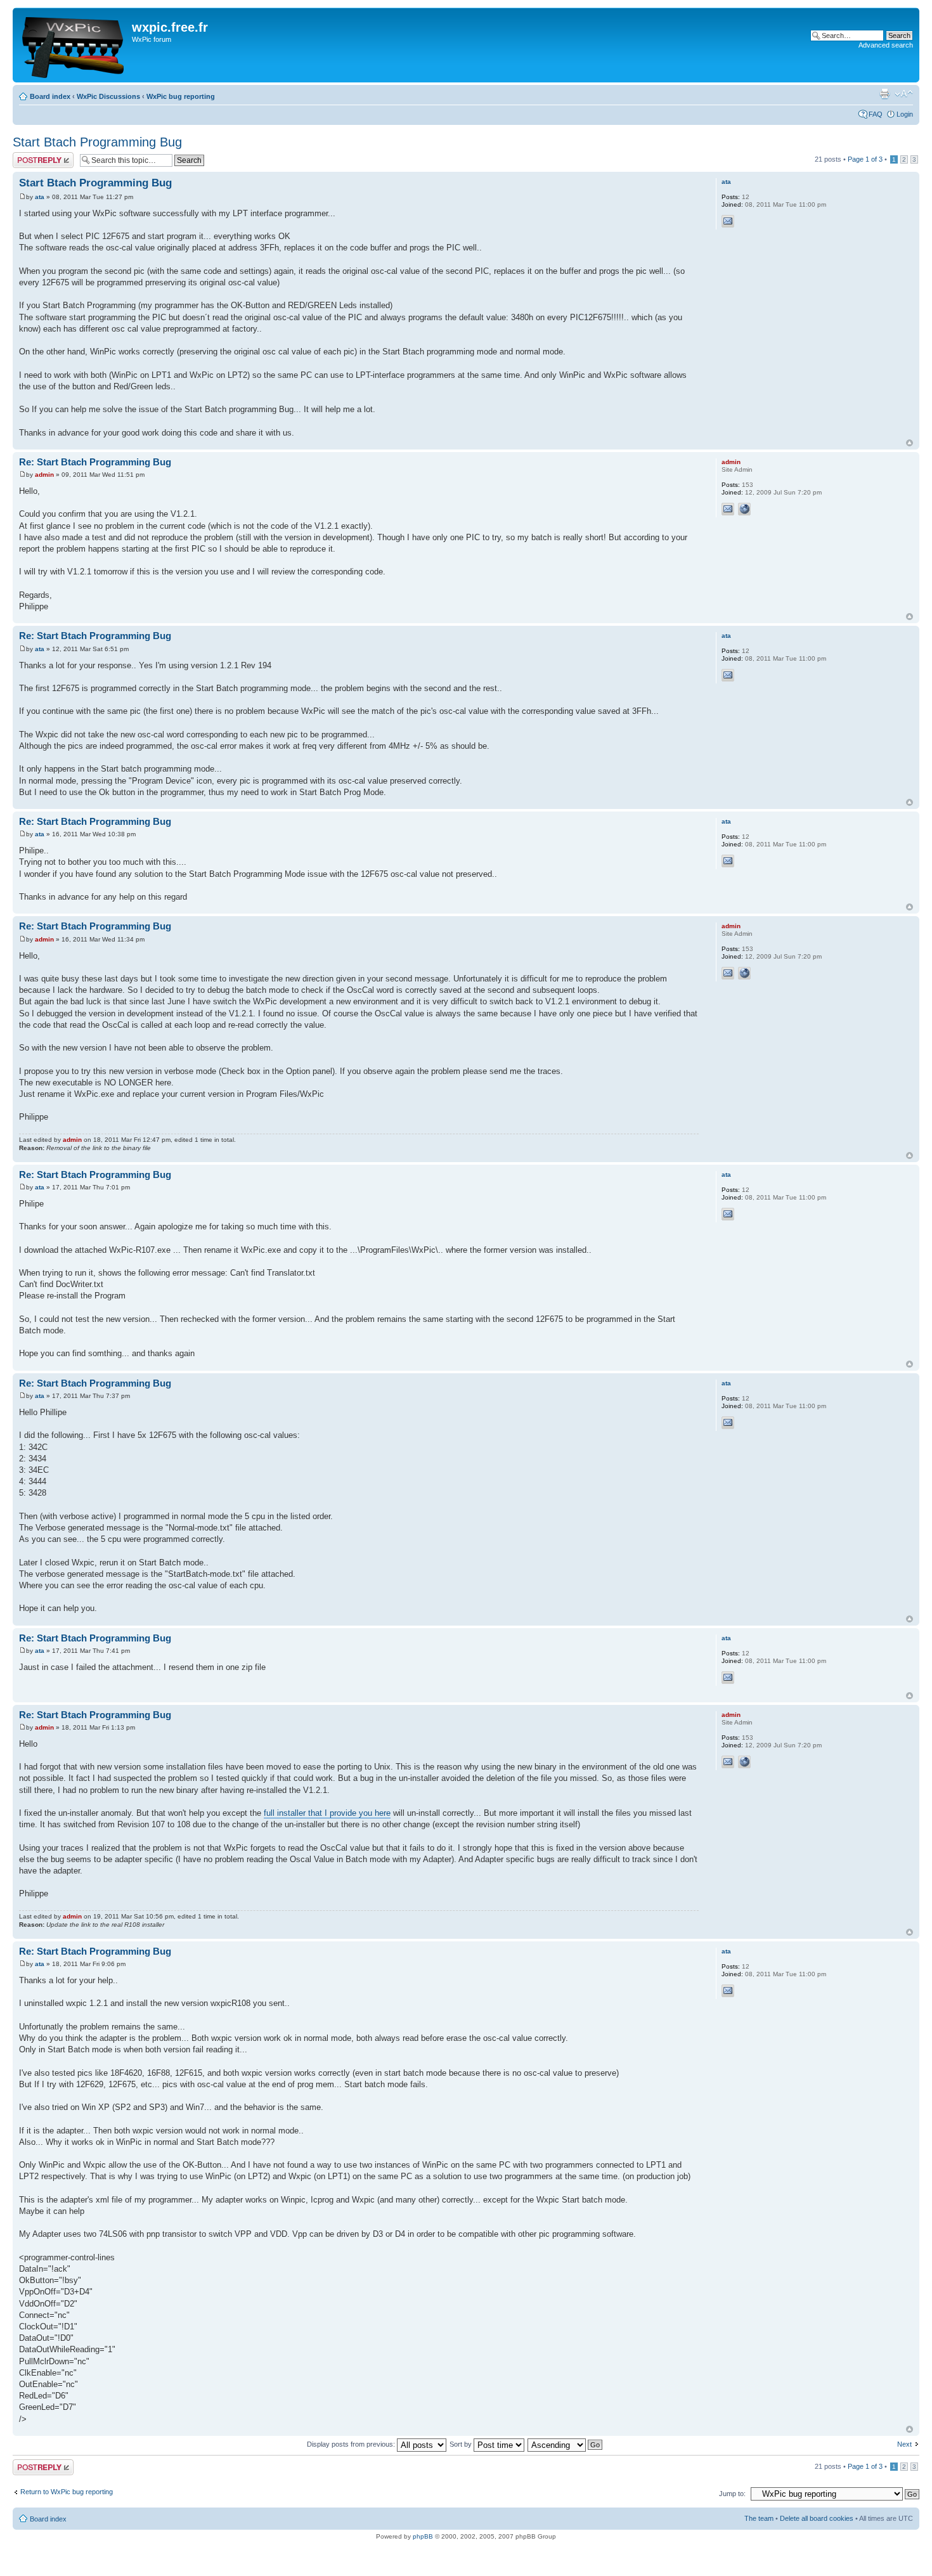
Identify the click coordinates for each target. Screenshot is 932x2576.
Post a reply (31, 156)
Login (905, 114)
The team (759, 2518)
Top (909, 443)
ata (40, 197)
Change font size (904, 94)
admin (44, 475)
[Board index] (74, 45)
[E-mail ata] (728, 221)
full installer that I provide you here (327, 1813)
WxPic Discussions (108, 96)
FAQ (876, 114)
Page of (865, 159)
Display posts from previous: (352, 2444)
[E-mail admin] (728, 509)
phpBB (423, 2536)
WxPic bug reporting (181, 96)
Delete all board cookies (817, 2518)
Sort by (462, 2444)
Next (904, 2444)
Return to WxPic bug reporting (67, 2492)
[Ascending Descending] (566, 2444)
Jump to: (732, 2494)
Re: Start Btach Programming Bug (95, 462)
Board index (50, 96)
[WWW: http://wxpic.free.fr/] (744, 509)
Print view (884, 94)
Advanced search (886, 45)
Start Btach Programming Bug (97, 142)
